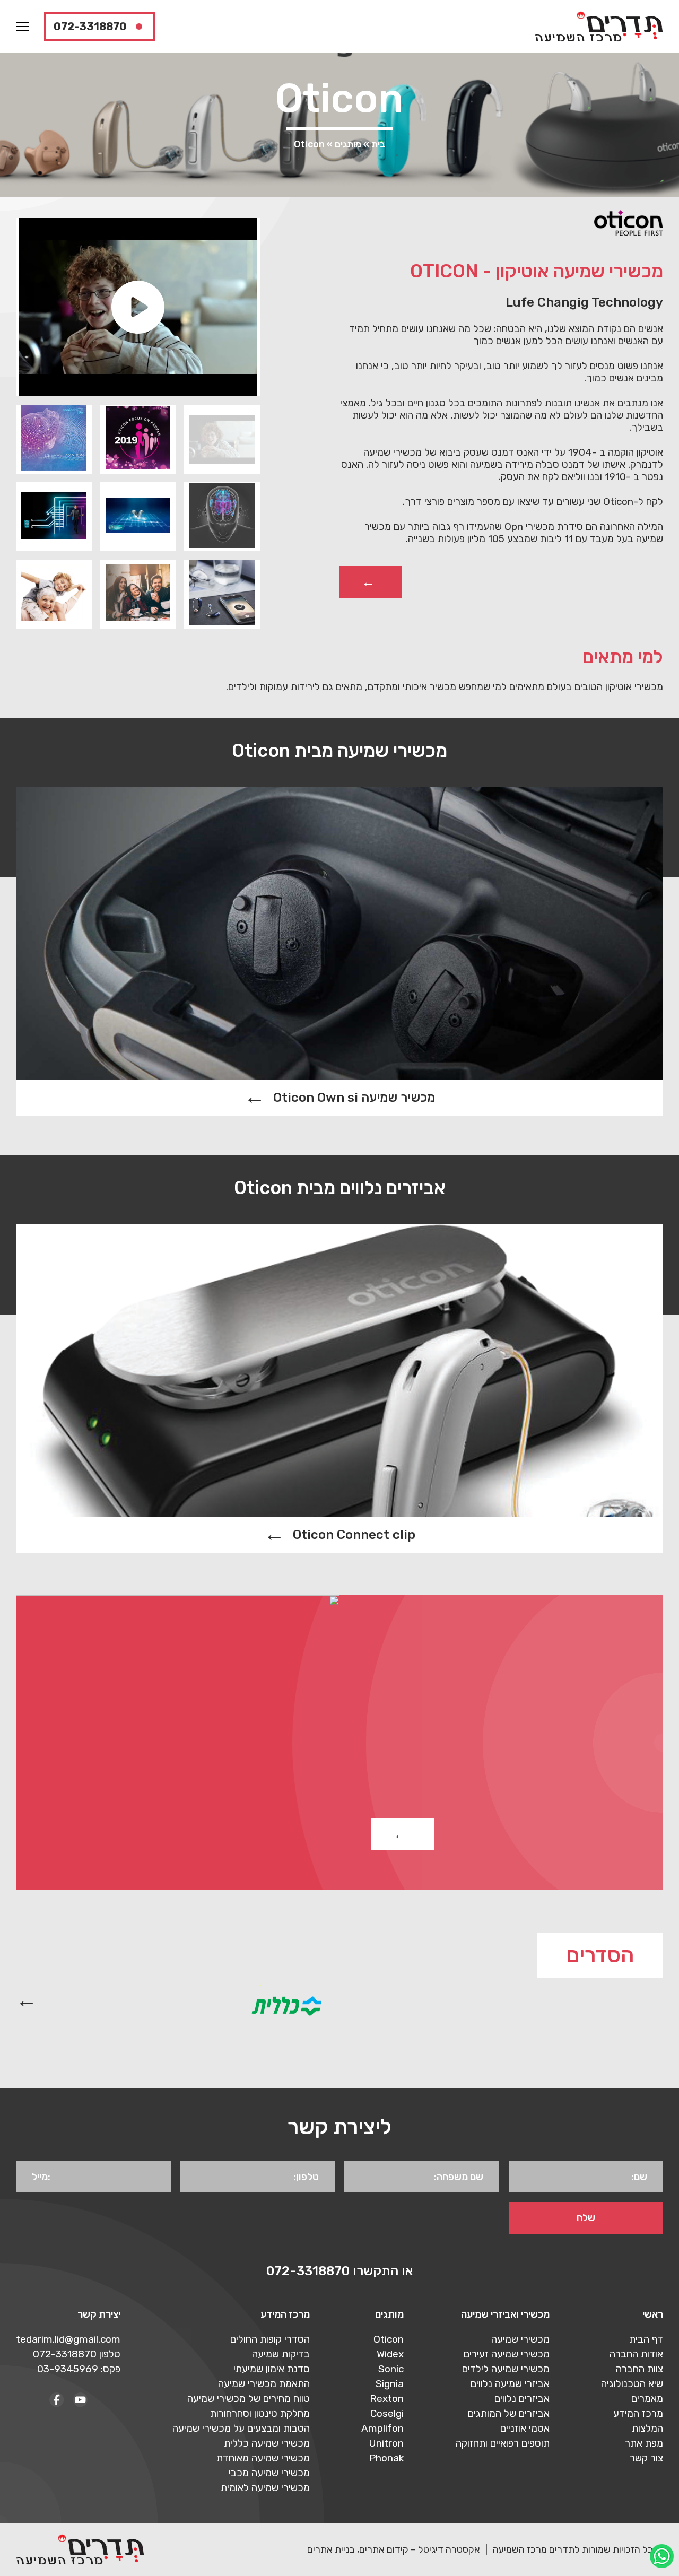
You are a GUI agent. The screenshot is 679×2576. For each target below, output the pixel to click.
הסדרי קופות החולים (270, 2339)
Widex (390, 2354)
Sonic (391, 2369)
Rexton (387, 2399)
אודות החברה (636, 2354)
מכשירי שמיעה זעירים (507, 2354)
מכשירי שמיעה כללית (267, 2443)
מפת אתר (644, 2443)
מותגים (348, 144)
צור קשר (646, 2458)
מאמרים (647, 2399)
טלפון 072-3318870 (77, 2354)
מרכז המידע (638, 2413)
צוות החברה (639, 2369)
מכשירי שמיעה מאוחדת (263, 2458)
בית (378, 144)
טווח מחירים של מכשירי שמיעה (249, 2399)
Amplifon (382, 2428)
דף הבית (646, 2339)
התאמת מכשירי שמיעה (264, 2384)
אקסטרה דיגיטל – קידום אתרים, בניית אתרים (394, 2549)
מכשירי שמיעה (520, 2339)
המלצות (647, 2428)
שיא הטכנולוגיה (632, 2384)
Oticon (389, 2339)
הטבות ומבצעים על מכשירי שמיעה (241, 2428)
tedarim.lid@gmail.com (68, 2339)
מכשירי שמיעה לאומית (265, 2488)
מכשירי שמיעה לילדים (506, 2369)
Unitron (386, 2443)
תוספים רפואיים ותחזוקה (503, 2443)
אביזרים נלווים (522, 2399)
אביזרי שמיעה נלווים (510, 2384)
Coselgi (387, 2413)
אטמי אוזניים (525, 2428)
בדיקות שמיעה (281, 2354)
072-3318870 (90, 27)
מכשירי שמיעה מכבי (269, 2473)
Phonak (386, 2458)
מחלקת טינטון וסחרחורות (260, 2413)
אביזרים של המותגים (509, 2413)
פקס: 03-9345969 (79, 2369)
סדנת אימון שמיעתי (272, 2369)
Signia (390, 2384)
